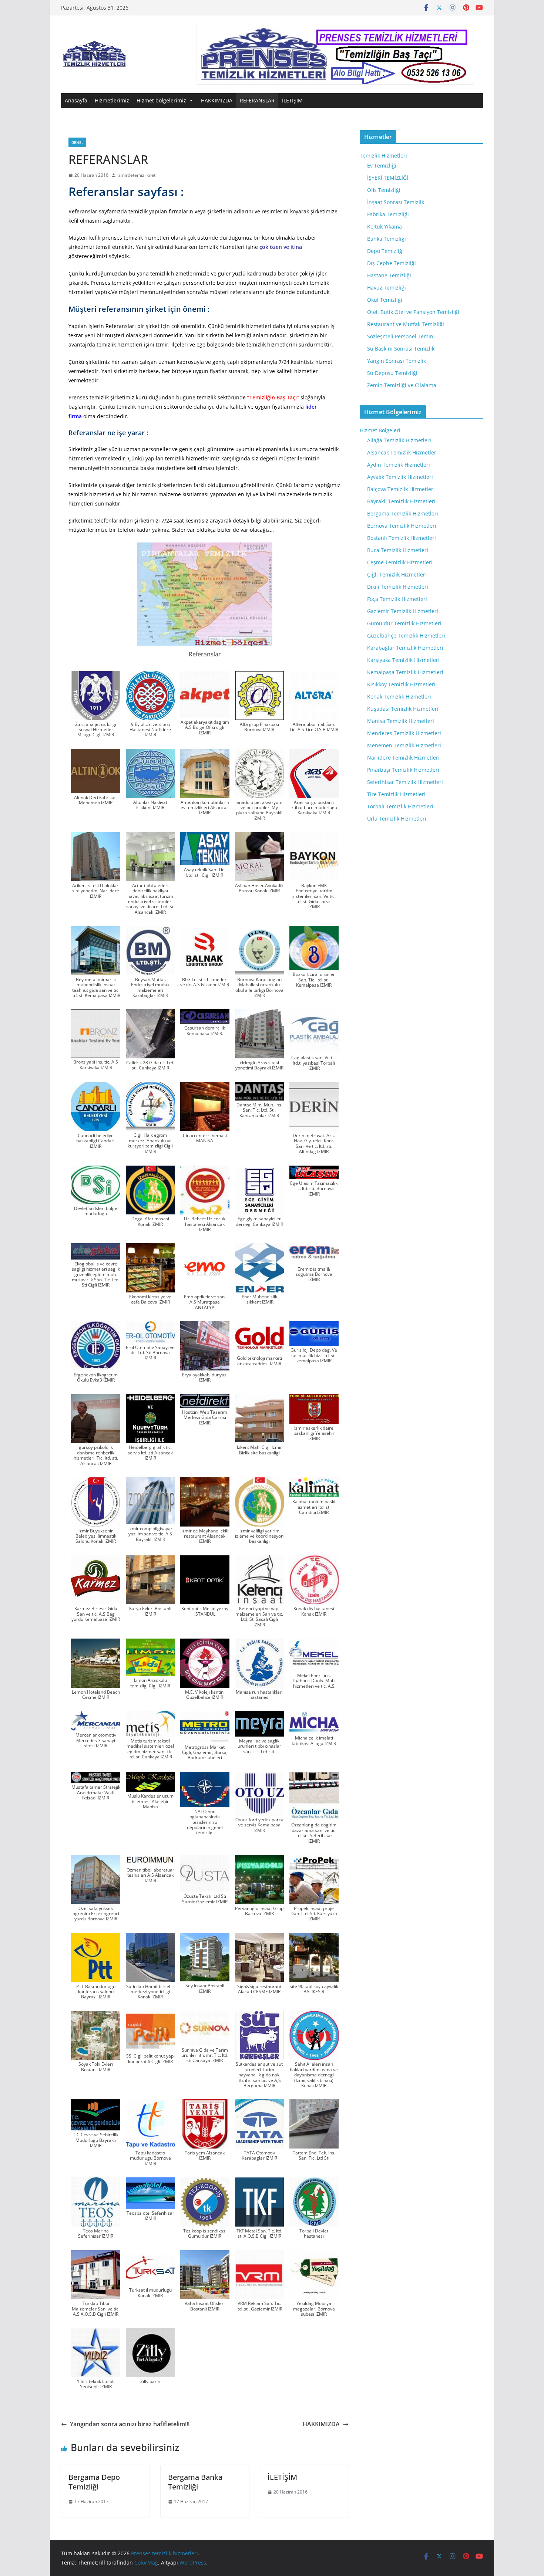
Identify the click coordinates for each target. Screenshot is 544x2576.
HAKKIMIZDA (217, 100)
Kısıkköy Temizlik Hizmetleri (401, 684)
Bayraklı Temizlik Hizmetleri (401, 501)
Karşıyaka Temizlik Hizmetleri (403, 660)
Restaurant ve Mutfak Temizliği (406, 324)
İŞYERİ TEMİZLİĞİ (388, 178)
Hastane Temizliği (389, 275)
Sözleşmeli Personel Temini (401, 336)
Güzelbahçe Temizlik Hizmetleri (406, 635)
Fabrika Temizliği (388, 214)
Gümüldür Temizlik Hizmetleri (404, 623)
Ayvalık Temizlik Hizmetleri (400, 477)
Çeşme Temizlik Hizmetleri (400, 562)
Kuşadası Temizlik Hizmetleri (403, 709)
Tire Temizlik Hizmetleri (396, 794)
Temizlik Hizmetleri (383, 155)
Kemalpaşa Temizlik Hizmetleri (405, 672)
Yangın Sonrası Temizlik (397, 361)
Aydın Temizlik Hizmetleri (399, 465)
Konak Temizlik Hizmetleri (399, 697)
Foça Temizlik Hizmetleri (397, 599)
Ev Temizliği (382, 165)
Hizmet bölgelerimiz (161, 100)
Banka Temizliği (387, 239)
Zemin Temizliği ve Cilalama (402, 385)
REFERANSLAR (257, 100)
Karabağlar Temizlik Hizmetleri (405, 648)
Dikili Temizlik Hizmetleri (398, 587)
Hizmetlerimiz (112, 100)
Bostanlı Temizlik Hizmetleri (402, 538)
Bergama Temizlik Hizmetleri (403, 513)
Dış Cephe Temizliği (392, 263)
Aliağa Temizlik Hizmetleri (399, 440)
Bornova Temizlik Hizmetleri (402, 526)
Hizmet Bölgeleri (380, 430)
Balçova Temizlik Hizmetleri (401, 489)
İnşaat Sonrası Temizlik (396, 202)
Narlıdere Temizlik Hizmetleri (403, 758)
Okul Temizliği (385, 300)
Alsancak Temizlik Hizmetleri (402, 452)
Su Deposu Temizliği (392, 373)
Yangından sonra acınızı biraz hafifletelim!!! (130, 2424)
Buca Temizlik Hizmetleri (398, 550)
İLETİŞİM (292, 100)
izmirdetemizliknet (136, 175)
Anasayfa (76, 100)
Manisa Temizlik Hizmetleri (401, 721)
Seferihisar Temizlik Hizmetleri (405, 782)
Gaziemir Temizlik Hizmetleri (403, 611)
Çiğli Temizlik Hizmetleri (397, 574)
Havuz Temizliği (387, 288)
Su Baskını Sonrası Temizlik (401, 349)
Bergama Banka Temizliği (195, 2482)
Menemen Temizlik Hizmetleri (404, 745)
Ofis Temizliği (384, 190)
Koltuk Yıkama (385, 227)
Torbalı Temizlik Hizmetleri (400, 806)
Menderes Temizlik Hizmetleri (404, 733)
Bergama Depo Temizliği (94, 2482)
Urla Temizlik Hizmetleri (397, 819)
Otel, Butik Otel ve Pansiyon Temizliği (413, 312)
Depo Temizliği (385, 251)
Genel (77, 142)
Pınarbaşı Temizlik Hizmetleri (403, 770)
